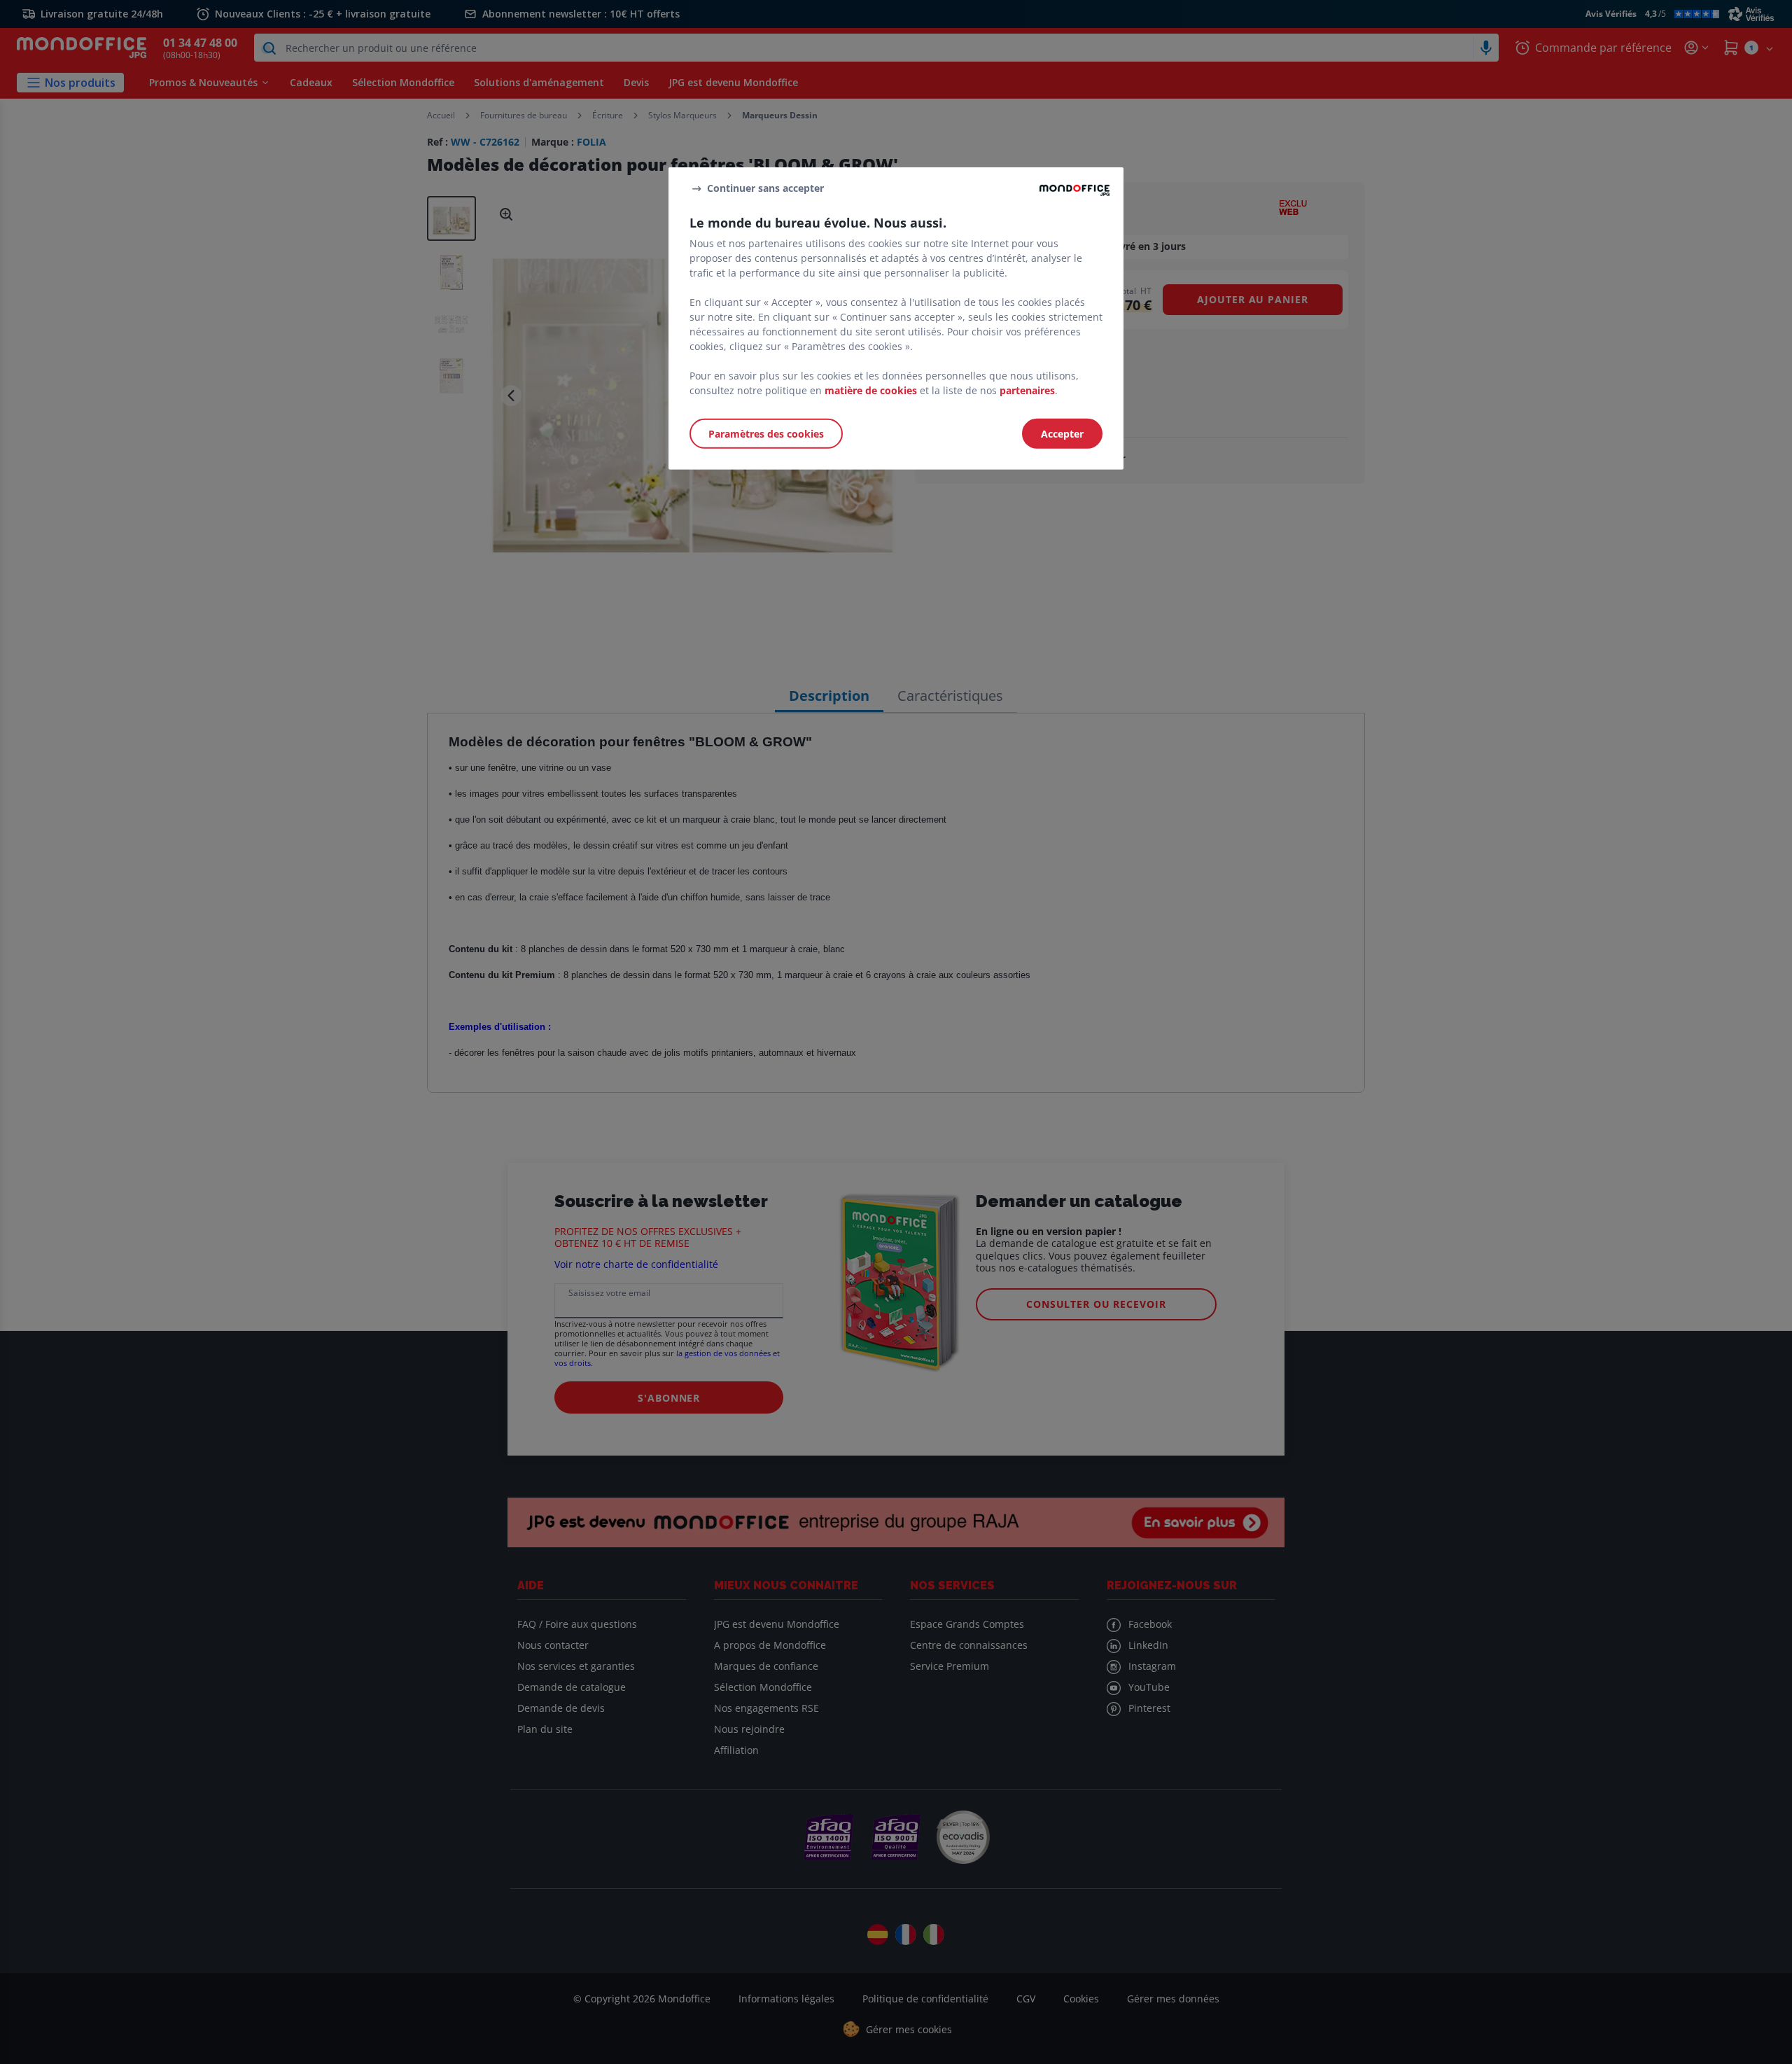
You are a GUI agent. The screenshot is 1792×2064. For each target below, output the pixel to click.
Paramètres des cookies (766, 434)
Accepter (1062, 434)
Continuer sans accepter (765, 188)
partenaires (1027, 390)
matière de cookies (871, 390)
